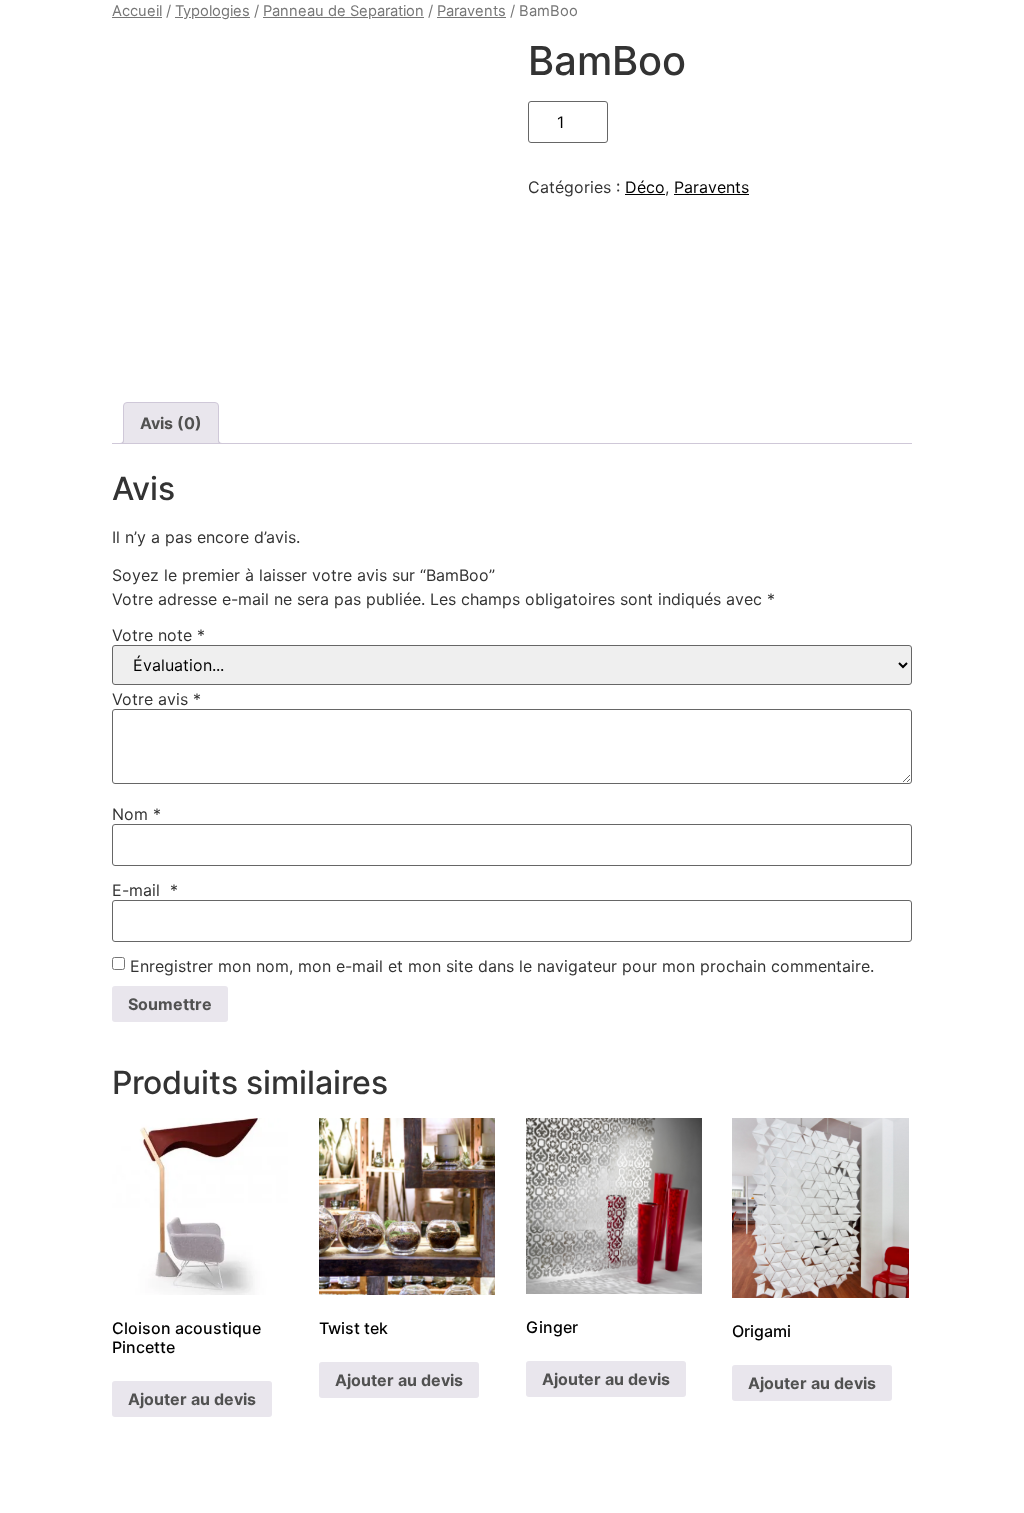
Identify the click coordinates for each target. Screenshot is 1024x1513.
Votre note (158, 635)
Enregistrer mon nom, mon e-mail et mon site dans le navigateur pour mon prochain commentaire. (502, 966)
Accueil (137, 11)
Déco (645, 187)
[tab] (171, 423)
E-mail (145, 890)
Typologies (212, 11)
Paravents (471, 11)
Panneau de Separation (343, 11)
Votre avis (156, 699)
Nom (136, 814)
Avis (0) (171, 423)
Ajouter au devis (192, 1399)
